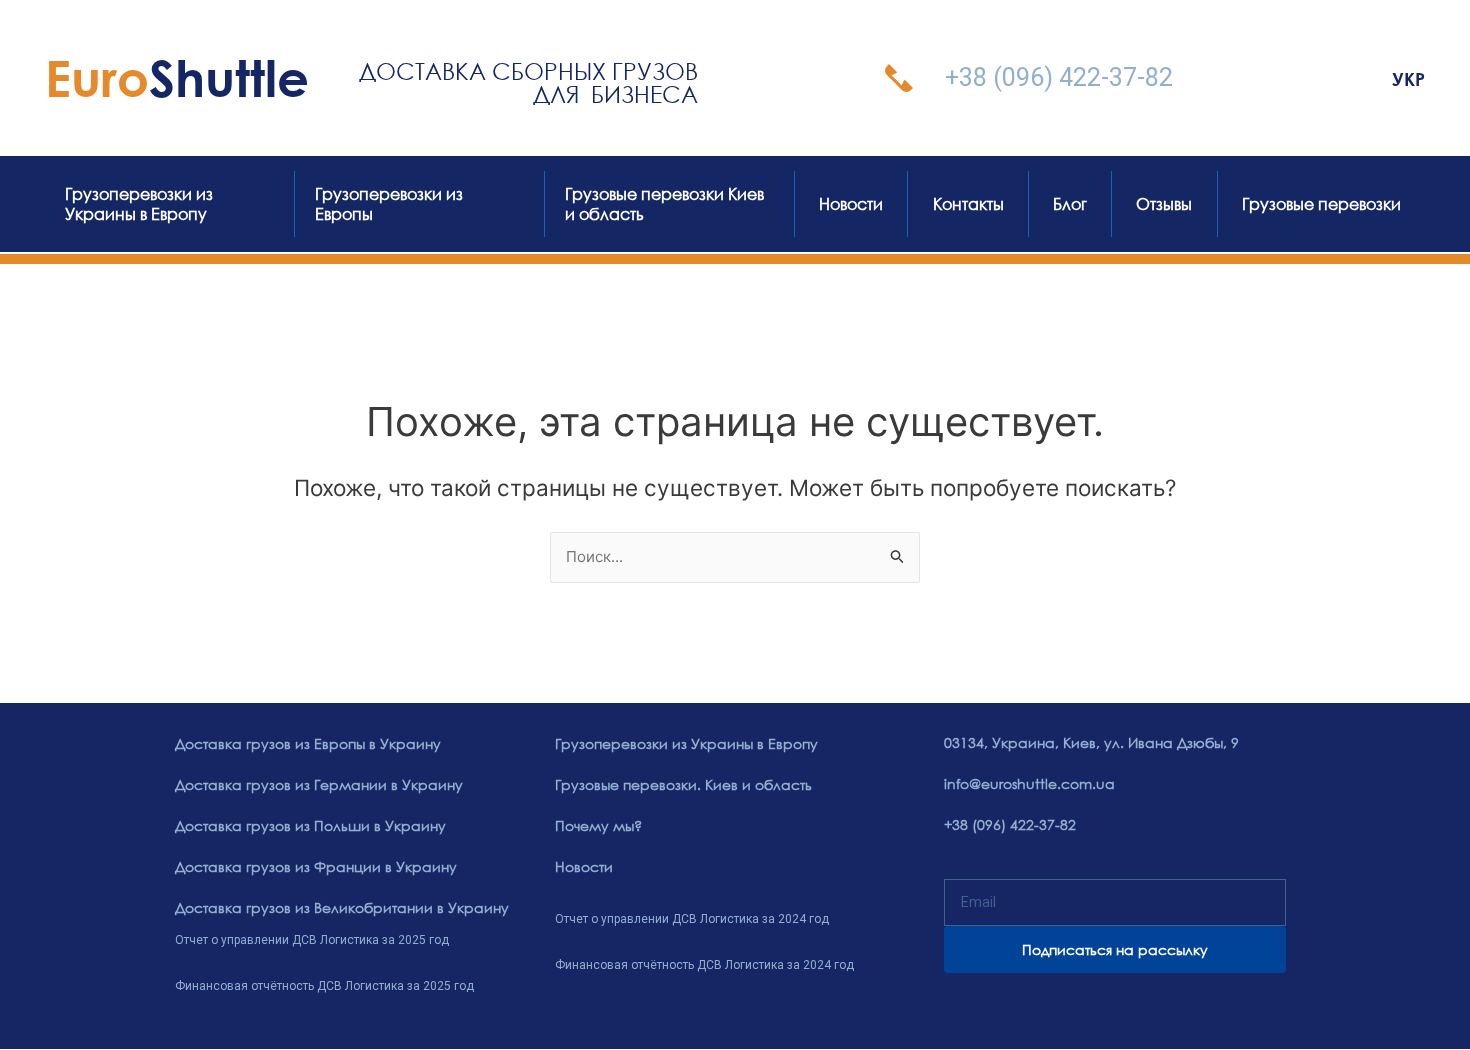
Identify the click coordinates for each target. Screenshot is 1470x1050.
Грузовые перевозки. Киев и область (683, 784)
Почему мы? (598, 825)
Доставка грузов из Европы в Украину (308, 743)
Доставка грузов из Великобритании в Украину (342, 907)
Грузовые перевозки (1321, 204)
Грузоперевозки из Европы (389, 204)
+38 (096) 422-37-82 (1059, 77)
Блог (1070, 204)
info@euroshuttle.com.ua (1029, 783)
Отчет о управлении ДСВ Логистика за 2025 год (312, 940)
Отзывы (1164, 204)
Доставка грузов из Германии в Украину (319, 784)
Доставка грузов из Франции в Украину (316, 866)
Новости (851, 204)
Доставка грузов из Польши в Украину (310, 825)
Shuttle (177, 77)
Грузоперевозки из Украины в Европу (139, 204)
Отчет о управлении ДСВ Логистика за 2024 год (692, 919)
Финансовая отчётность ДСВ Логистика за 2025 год (324, 986)
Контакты (968, 204)
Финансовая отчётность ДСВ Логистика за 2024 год (704, 965)
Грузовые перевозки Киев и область (664, 204)
